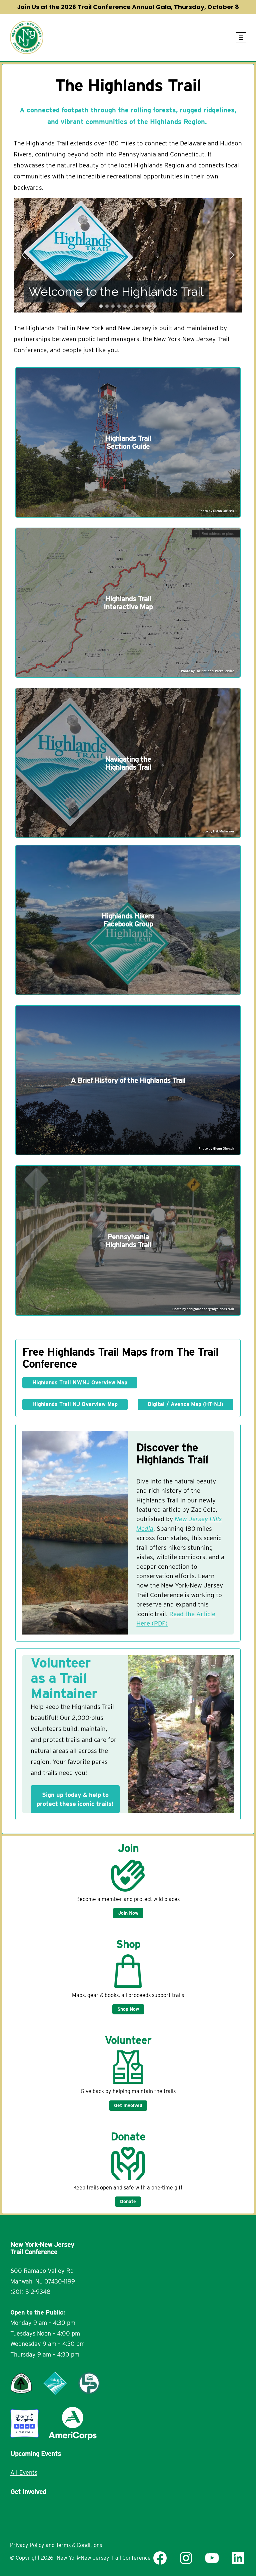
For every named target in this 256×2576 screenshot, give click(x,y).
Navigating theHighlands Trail (128, 763)
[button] (24, 255)
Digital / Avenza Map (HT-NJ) (185, 1404)
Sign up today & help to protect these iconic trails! (75, 1799)
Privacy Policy (27, 2545)
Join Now (128, 1913)
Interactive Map (128, 607)
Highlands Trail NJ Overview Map (75, 1404)
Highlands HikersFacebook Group (128, 920)
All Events (24, 2472)
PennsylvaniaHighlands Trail (128, 1241)
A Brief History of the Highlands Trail (128, 1080)
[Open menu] (241, 37)
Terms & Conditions (79, 2545)
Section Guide (128, 446)
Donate (128, 2201)
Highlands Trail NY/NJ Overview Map (80, 1383)
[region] (128, 255)
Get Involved (128, 2105)
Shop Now (128, 2009)
